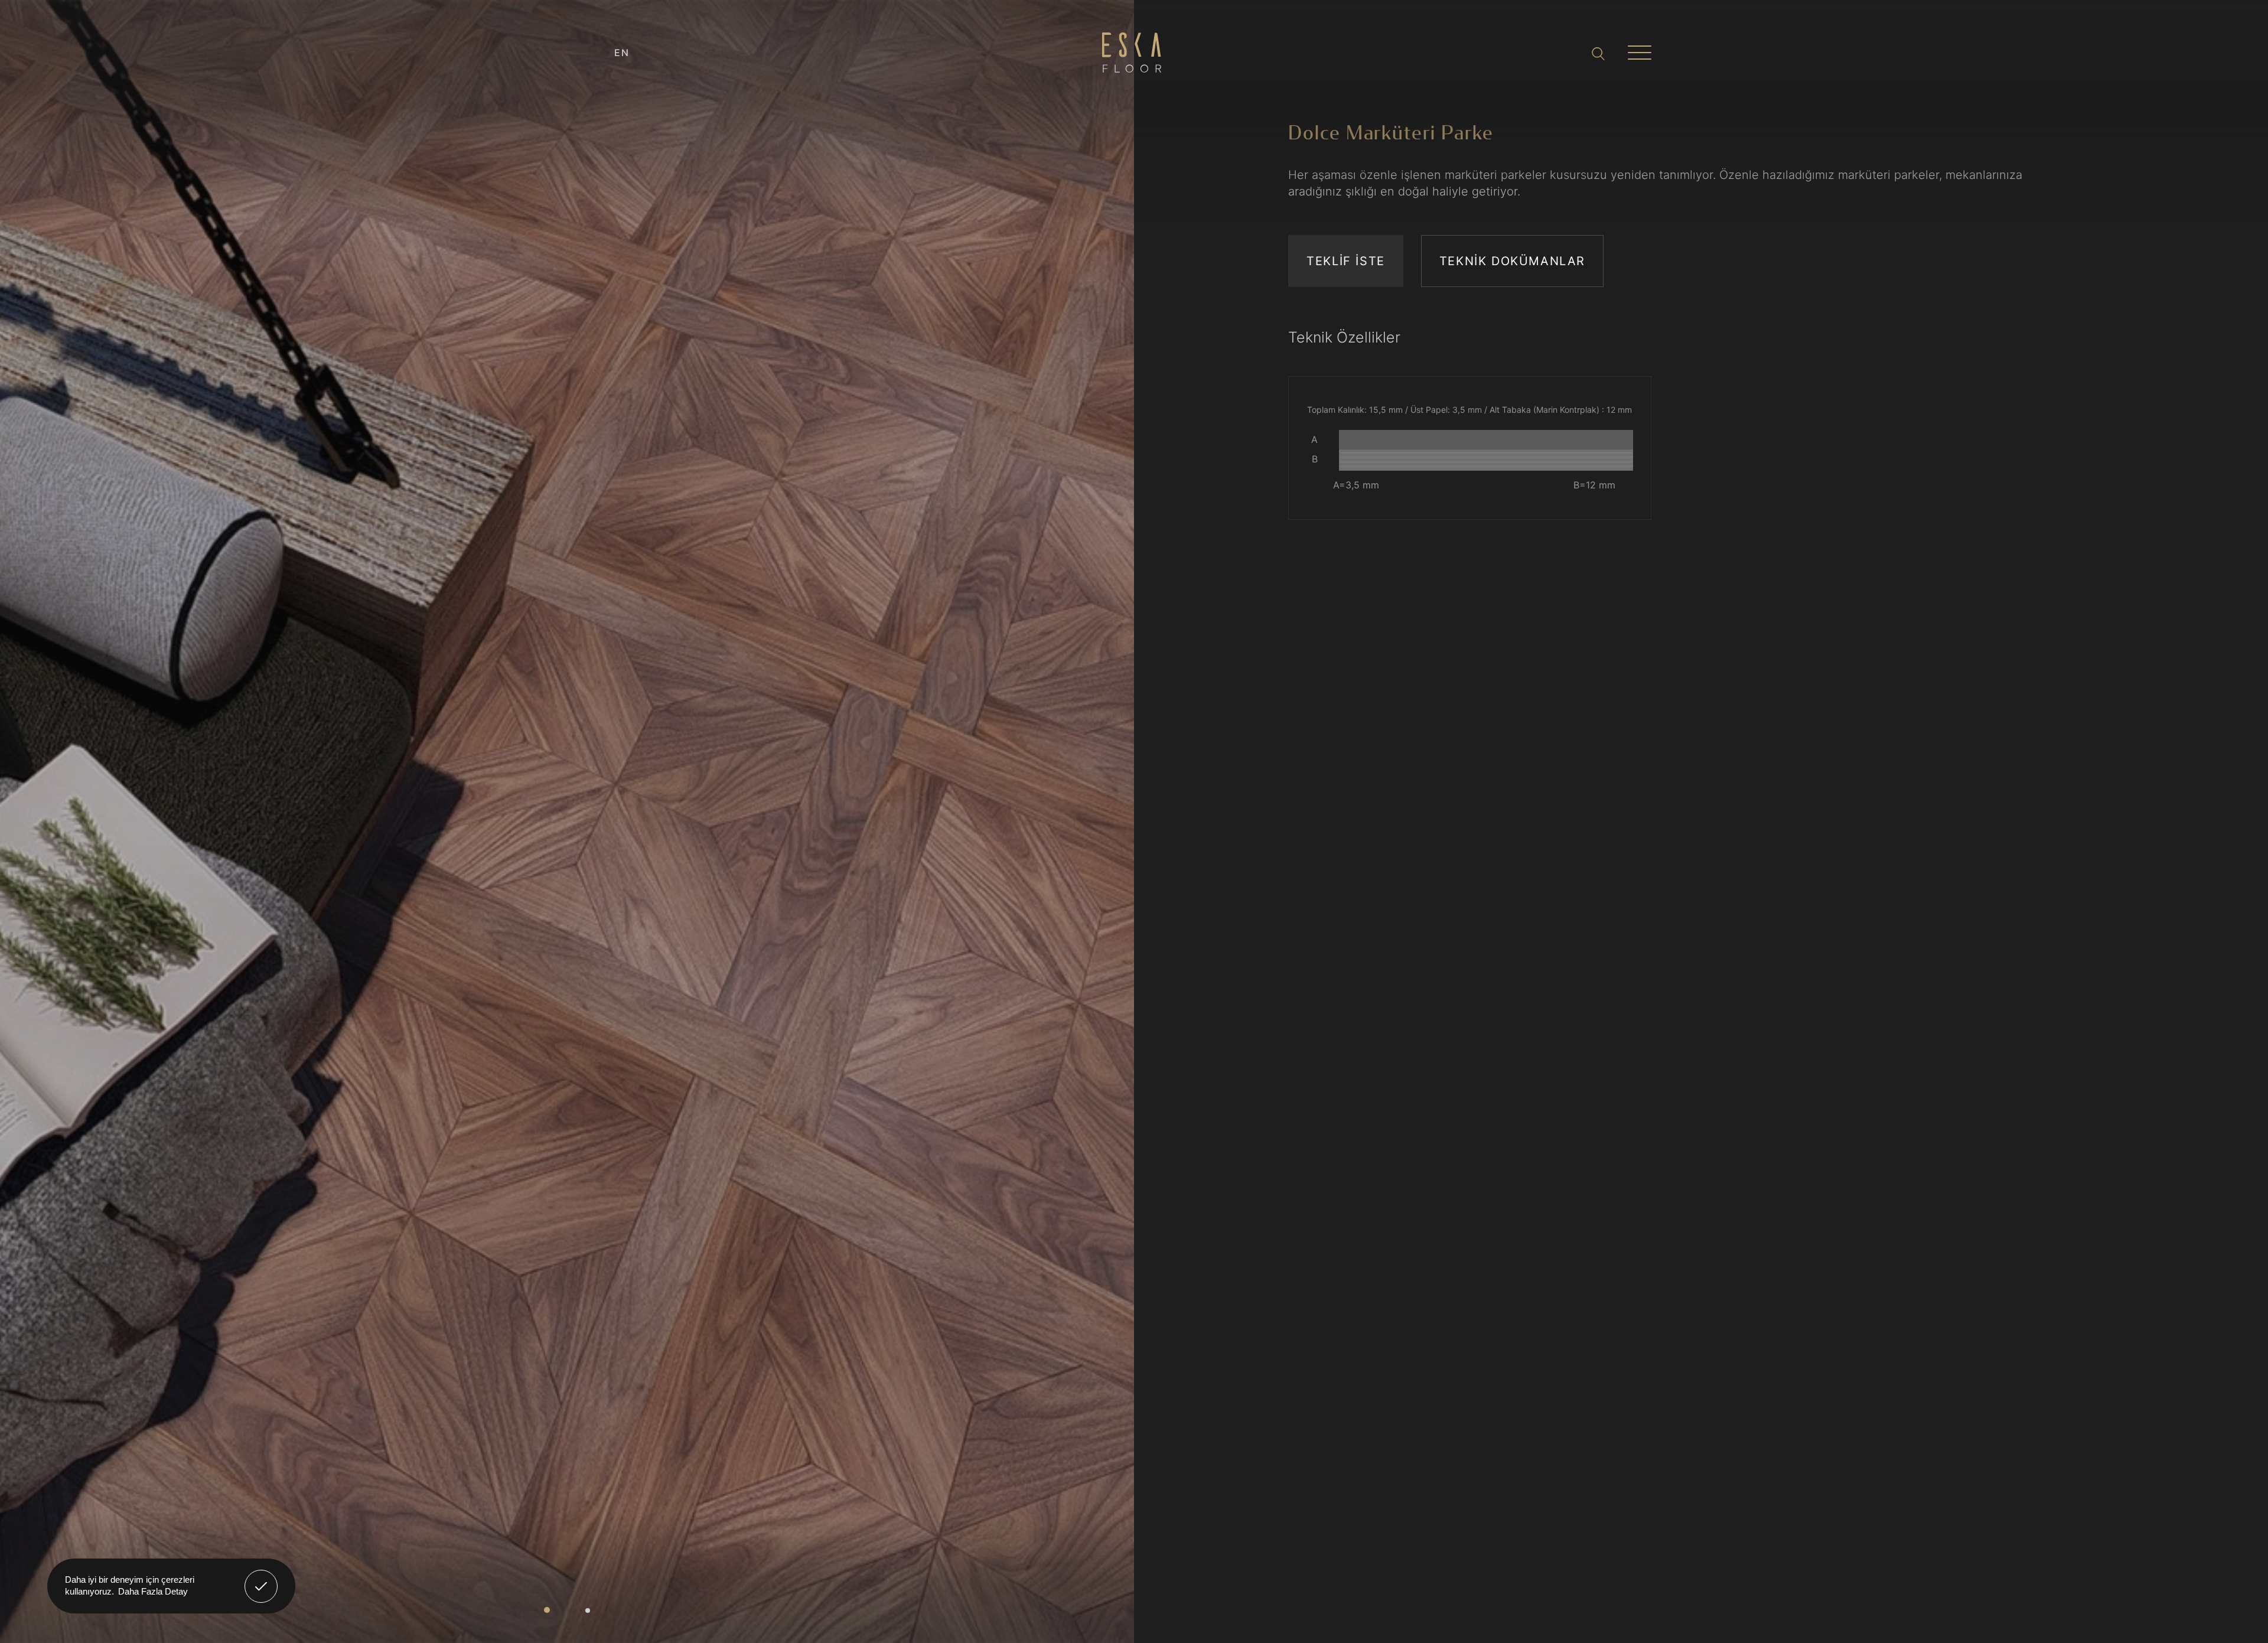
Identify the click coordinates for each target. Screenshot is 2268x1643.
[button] (547, 1610)
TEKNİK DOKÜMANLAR (1512, 261)
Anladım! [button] (261, 1577)
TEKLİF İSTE (1346, 261)
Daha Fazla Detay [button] (153, 1591)
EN (622, 53)
